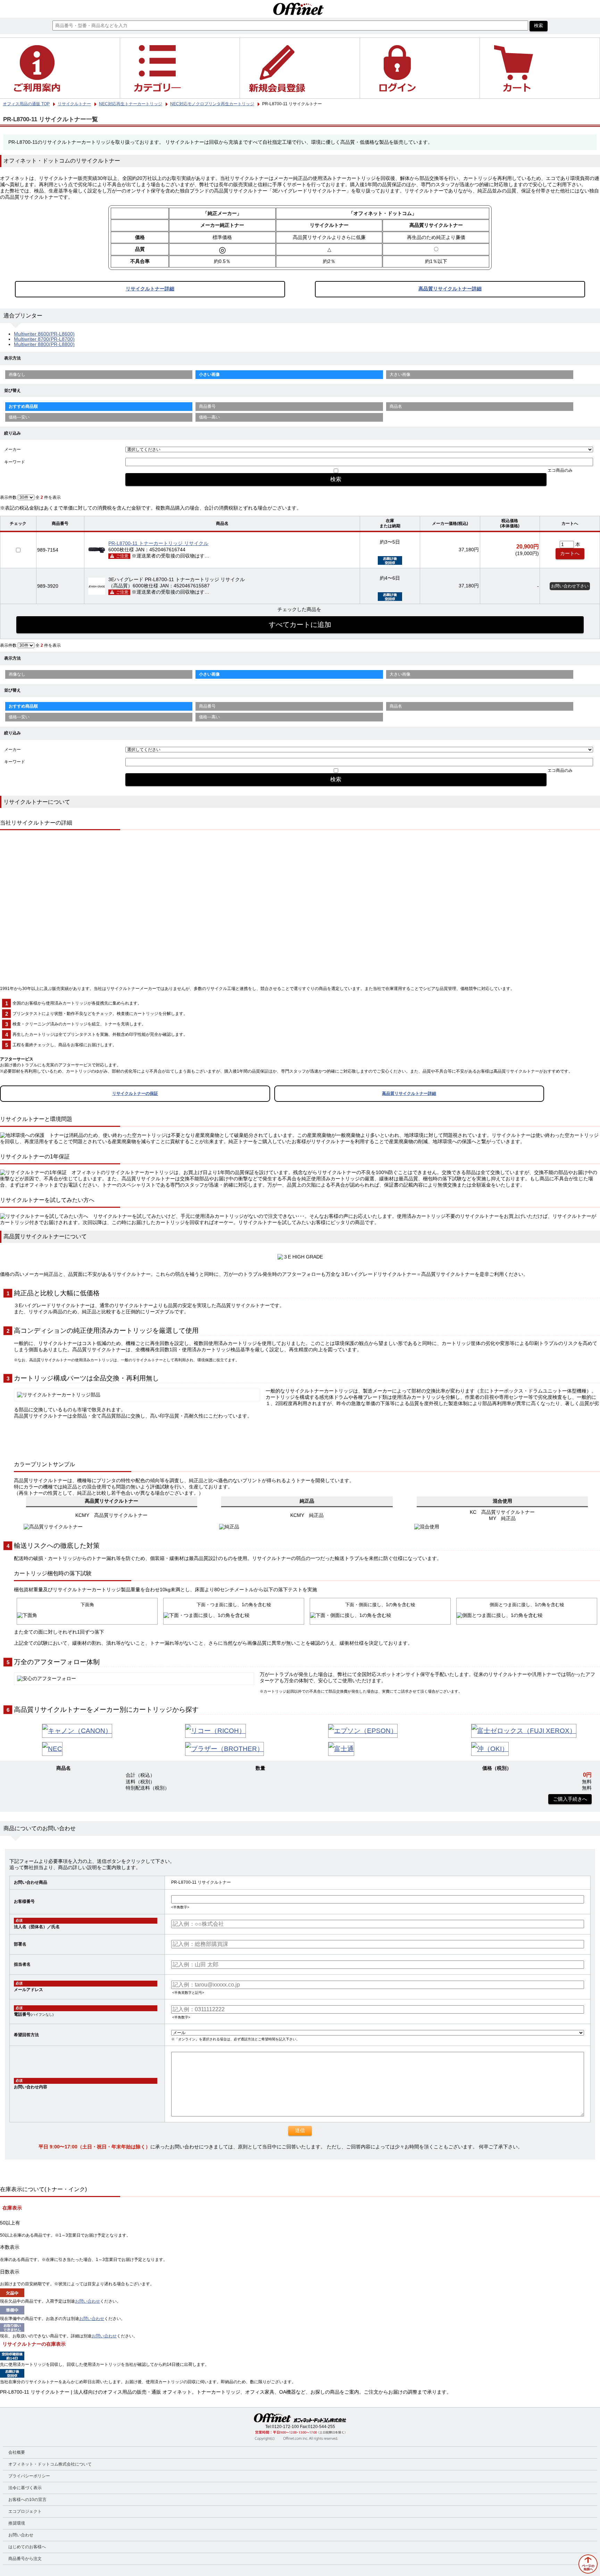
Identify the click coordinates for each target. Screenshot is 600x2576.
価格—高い (209, 417)
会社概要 (17, 2452)
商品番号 (207, 406)
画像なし (17, 374)
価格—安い (19, 417)
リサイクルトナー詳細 (150, 289)
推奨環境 (17, 2523)
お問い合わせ (87, 2301)
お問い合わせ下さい (570, 586)
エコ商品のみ (560, 470)
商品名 (396, 406)
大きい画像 (400, 374)
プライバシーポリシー (29, 2476)
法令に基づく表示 (25, 2488)
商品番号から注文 (25, 2559)
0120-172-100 (285, 2427)
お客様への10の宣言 (27, 2500)
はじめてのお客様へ (27, 2547)
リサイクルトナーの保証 (135, 1093)
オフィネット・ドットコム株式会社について (50, 2464)
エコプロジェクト (25, 2511)
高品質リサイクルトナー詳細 (450, 289)
